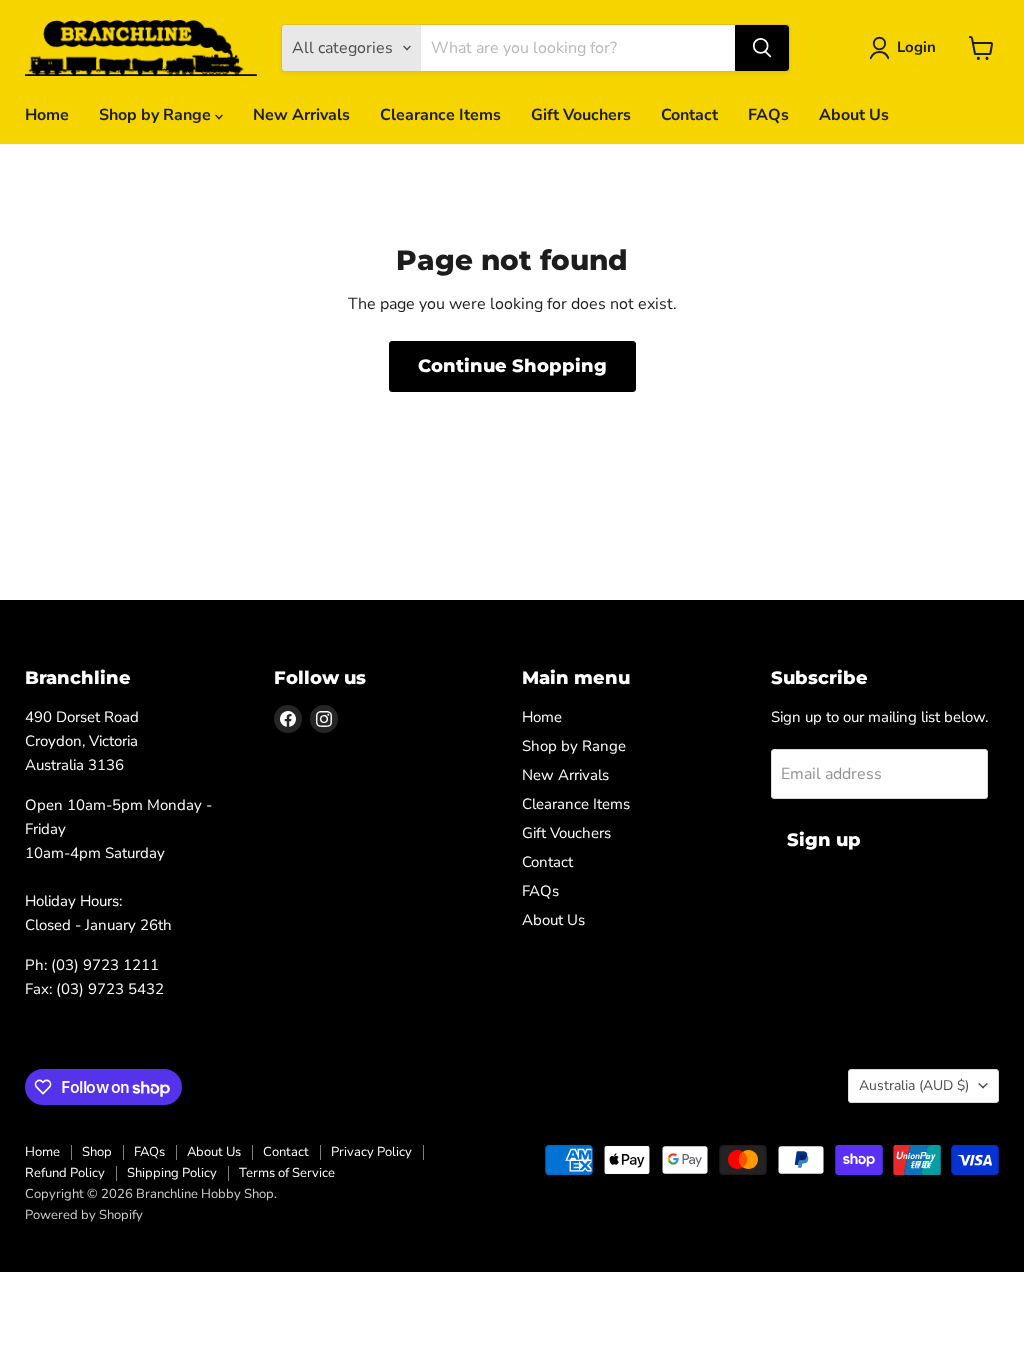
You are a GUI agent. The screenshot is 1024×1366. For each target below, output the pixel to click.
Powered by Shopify (84, 1215)
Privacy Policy (371, 1152)
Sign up (824, 840)
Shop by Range (157, 115)
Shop (97, 1152)
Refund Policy (65, 1173)
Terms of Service (287, 1173)
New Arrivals (301, 115)
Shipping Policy (172, 1173)
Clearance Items (440, 115)
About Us (854, 115)
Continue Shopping (512, 366)
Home (47, 115)
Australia (914, 1085)
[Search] (762, 48)
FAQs (768, 115)
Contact (689, 115)
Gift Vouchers (581, 115)
